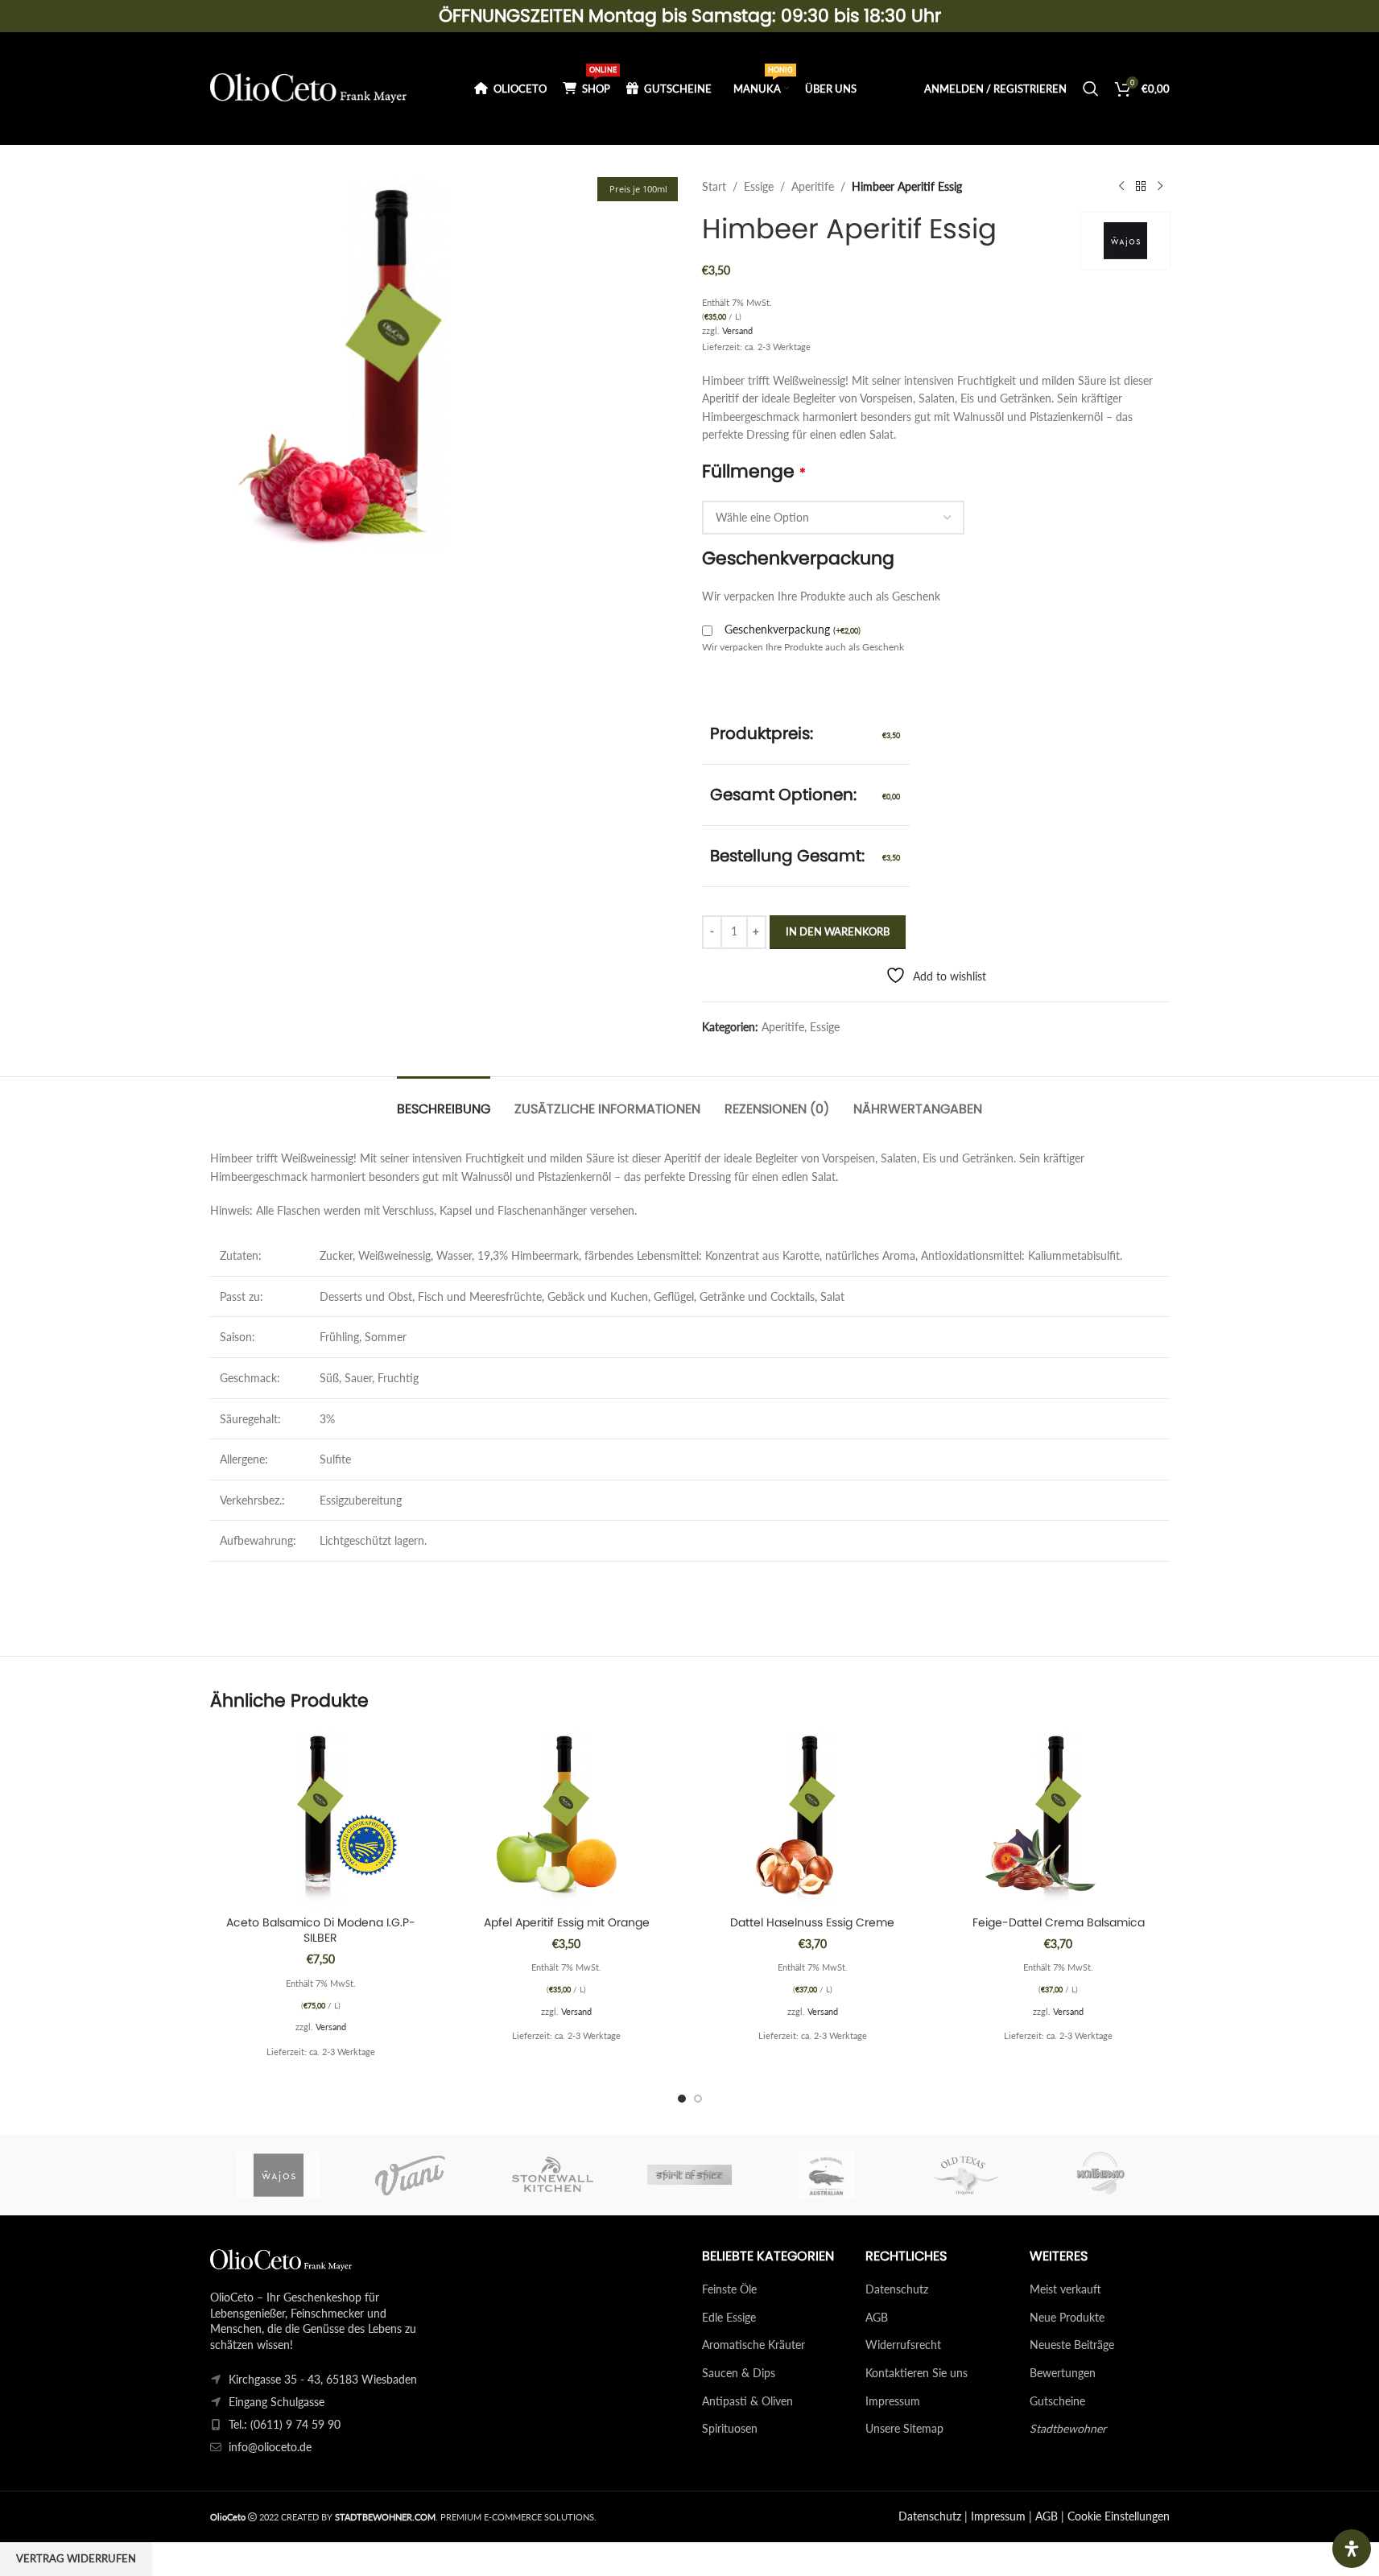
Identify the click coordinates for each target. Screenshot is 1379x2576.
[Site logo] (309, 87)
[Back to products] (1141, 187)
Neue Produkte (1067, 2317)
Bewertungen (1063, 2373)
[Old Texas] (964, 2175)
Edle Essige (729, 2317)
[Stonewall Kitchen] (552, 2175)
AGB (877, 2317)
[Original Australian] (827, 2175)
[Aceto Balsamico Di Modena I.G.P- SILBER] (321, 1818)
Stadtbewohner (1068, 2428)
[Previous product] (1121, 187)
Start (714, 186)
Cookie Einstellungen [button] (1119, 2516)
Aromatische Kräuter (753, 2345)
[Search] (1091, 89)
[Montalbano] (1100, 2175)
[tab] (444, 1101)
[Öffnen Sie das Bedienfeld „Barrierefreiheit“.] (1352, 2549)
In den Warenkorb (838, 931)
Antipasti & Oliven (747, 2401)
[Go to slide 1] (682, 2099)
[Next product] (1160, 187)
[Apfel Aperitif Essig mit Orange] (567, 1818)
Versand (737, 330)
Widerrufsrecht (903, 2345)
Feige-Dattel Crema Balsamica (1059, 1922)
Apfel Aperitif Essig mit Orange (567, 1922)
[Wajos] (279, 2175)
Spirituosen (730, 2428)
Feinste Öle (729, 2289)
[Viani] (415, 2175)
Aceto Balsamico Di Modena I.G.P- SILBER (321, 1930)
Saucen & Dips (739, 2373)
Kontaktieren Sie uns (917, 2373)
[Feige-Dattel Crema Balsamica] (1059, 1818)
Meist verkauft (1065, 2289)
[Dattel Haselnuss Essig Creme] (813, 1818)
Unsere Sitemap (904, 2428)
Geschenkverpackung (793, 629)
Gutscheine (1057, 2401)
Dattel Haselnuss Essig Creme (812, 1922)
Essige (759, 186)
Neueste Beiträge (1072, 2345)
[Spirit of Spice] (689, 2175)
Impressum (893, 2401)
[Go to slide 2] (698, 2099)
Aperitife (813, 186)
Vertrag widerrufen (76, 2558)
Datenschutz (897, 2289)
